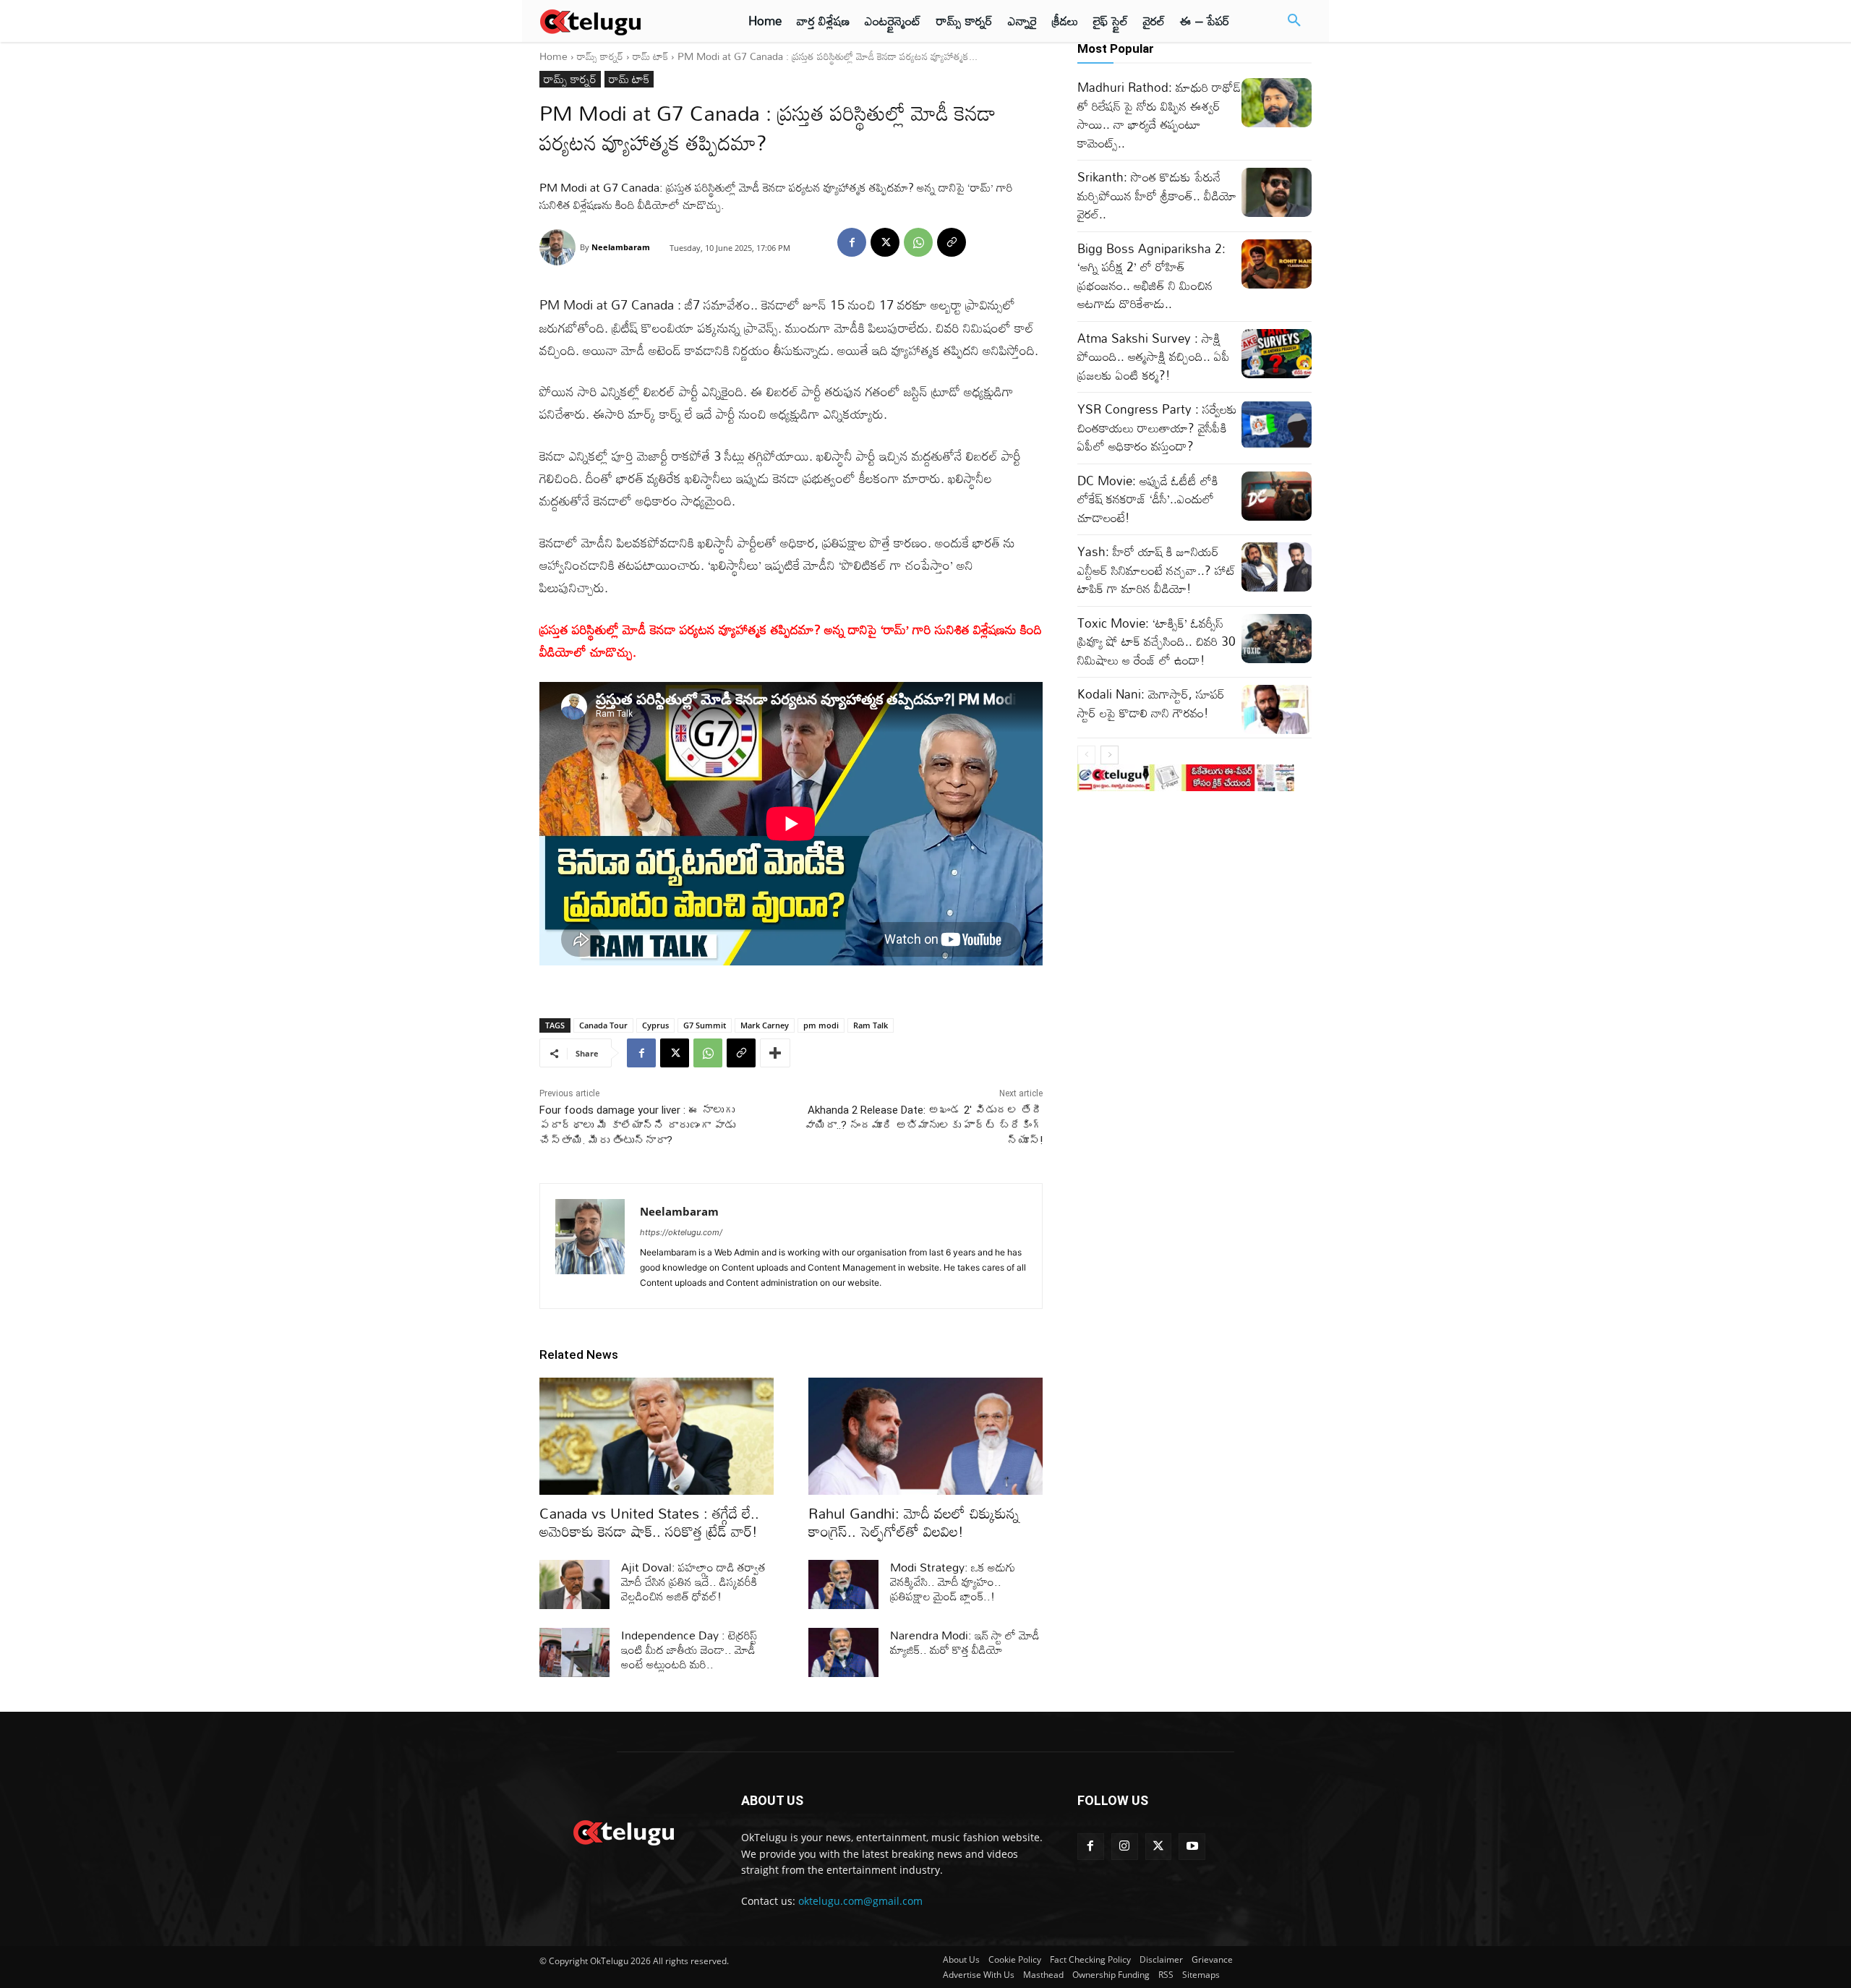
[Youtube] (1192, 1847)
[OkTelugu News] (623, 1831)
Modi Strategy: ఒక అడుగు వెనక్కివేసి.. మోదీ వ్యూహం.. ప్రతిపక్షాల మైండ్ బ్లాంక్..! (953, 1582)
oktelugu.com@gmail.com (860, 1901)
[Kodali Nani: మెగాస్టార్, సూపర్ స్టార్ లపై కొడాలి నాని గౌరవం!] (1277, 709)
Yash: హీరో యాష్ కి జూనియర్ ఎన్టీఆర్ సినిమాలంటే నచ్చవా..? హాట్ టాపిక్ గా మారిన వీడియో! (1157, 570)
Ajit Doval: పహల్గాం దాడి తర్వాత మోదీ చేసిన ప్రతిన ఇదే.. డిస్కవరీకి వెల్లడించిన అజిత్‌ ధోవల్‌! (693, 1582)
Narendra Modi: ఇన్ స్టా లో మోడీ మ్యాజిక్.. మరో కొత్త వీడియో (965, 1642)
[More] (775, 1053)
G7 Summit (705, 1025)
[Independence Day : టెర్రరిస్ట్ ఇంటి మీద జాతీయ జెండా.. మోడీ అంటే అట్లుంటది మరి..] (574, 1652)
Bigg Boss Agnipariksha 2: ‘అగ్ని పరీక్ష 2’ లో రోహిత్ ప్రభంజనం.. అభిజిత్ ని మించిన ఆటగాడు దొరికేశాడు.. (1151, 276)
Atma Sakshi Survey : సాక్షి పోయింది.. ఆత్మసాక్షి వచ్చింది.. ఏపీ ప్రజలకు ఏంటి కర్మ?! (1154, 357)
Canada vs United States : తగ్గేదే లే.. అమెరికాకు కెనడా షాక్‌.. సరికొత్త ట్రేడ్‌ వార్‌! (649, 1522)
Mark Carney (765, 1025)
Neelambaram (621, 247)
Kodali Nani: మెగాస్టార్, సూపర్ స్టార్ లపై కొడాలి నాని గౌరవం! (1151, 703)
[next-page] (1110, 755)
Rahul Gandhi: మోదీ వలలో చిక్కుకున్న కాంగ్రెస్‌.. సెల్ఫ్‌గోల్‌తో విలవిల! (914, 1522)
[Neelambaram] (560, 247)
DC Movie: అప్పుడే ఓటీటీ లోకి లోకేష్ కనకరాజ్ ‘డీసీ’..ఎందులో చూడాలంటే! (1148, 499)
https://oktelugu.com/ (681, 1232)
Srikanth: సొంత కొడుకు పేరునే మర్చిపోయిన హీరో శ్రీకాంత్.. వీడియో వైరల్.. (1157, 195)
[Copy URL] (952, 242)
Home (553, 56)
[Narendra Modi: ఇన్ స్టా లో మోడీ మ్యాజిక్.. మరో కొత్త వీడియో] (843, 1652)
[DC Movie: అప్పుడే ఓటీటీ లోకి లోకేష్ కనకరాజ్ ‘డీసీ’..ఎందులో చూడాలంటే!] (1277, 496)
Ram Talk (871, 1025)
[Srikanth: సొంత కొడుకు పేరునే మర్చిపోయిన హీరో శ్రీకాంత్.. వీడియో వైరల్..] (1277, 192)
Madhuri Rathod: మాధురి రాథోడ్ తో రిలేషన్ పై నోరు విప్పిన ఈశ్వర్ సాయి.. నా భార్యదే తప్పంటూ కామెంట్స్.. (1159, 115)
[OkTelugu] (623, 21)
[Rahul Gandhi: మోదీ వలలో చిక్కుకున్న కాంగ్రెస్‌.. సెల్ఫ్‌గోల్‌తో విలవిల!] (925, 1436)
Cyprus (655, 1025)
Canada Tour (603, 1025)
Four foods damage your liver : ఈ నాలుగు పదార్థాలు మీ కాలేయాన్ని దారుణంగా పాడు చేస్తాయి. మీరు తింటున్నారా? (637, 1125)
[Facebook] (852, 242)
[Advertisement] (476, 268)
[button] (1294, 21)
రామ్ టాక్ (650, 56)
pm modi (821, 1025)
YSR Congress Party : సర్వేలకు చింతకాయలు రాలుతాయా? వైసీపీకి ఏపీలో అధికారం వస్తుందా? (1157, 427)
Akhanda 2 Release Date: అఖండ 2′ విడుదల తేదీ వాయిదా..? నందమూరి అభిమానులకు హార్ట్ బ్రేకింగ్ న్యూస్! (923, 1125)
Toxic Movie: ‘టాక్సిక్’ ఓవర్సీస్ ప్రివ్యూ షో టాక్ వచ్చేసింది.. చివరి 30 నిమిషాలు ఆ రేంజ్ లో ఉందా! (1157, 641)
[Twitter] (1159, 1847)
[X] (885, 242)
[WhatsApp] (918, 242)
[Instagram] (1125, 1847)
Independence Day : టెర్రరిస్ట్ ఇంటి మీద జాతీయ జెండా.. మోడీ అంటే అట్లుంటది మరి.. (689, 1650)
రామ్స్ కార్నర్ (600, 56)
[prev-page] (1086, 755)
